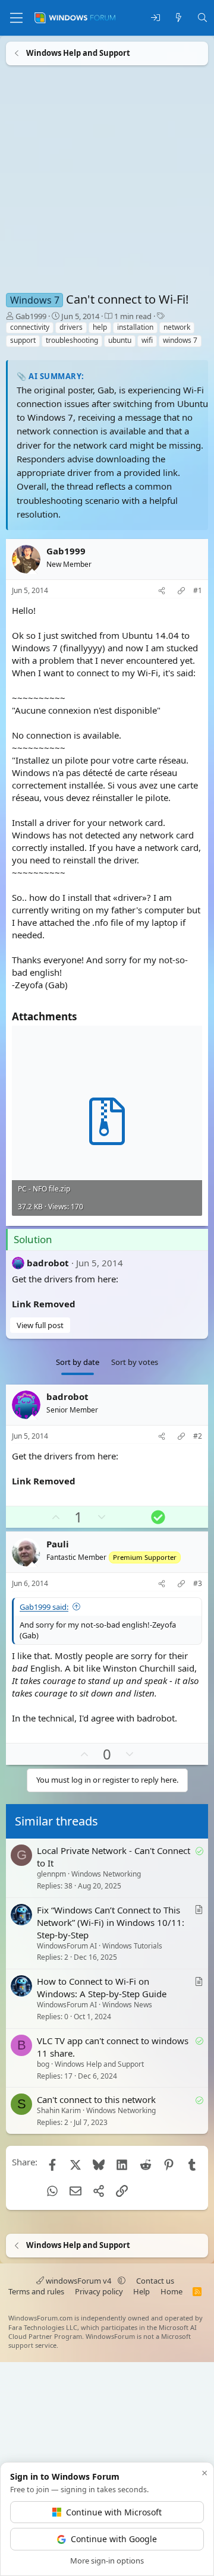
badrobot (48, 1263)
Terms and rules (36, 2291)
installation (135, 327)
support (23, 340)
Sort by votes (135, 1362)
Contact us (155, 2281)
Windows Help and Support (99, 2064)
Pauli (58, 1544)
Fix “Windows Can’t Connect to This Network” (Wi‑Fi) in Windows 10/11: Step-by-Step (111, 1922)
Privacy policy (99, 2291)
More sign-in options (107, 2561)
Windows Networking (106, 1874)
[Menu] (16, 18)
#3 (198, 1584)
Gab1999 (31, 316)
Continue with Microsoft (114, 2512)
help (100, 327)
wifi (147, 340)
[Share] (162, 591)
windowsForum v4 (78, 2281)
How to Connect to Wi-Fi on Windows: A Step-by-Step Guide (102, 1987)
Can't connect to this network (96, 2100)
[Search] (202, 18)
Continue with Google (114, 2539)
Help (141, 2291)
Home (171, 2291)
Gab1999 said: (44, 1607)
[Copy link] (181, 591)
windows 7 (180, 340)
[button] (122, 2281)
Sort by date (78, 1362)
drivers (71, 327)
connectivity (30, 327)
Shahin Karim (59, 2111)
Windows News (127, 2005)
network (177, 327)
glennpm (51, 1874)
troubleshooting (72, 340)
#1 (198, 591)
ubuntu (120, 340)
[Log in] (155, 18)
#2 (198, 1436)
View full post (40, 1325)
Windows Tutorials (132, 1946)
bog (43, 2064)
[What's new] (179, 18)
